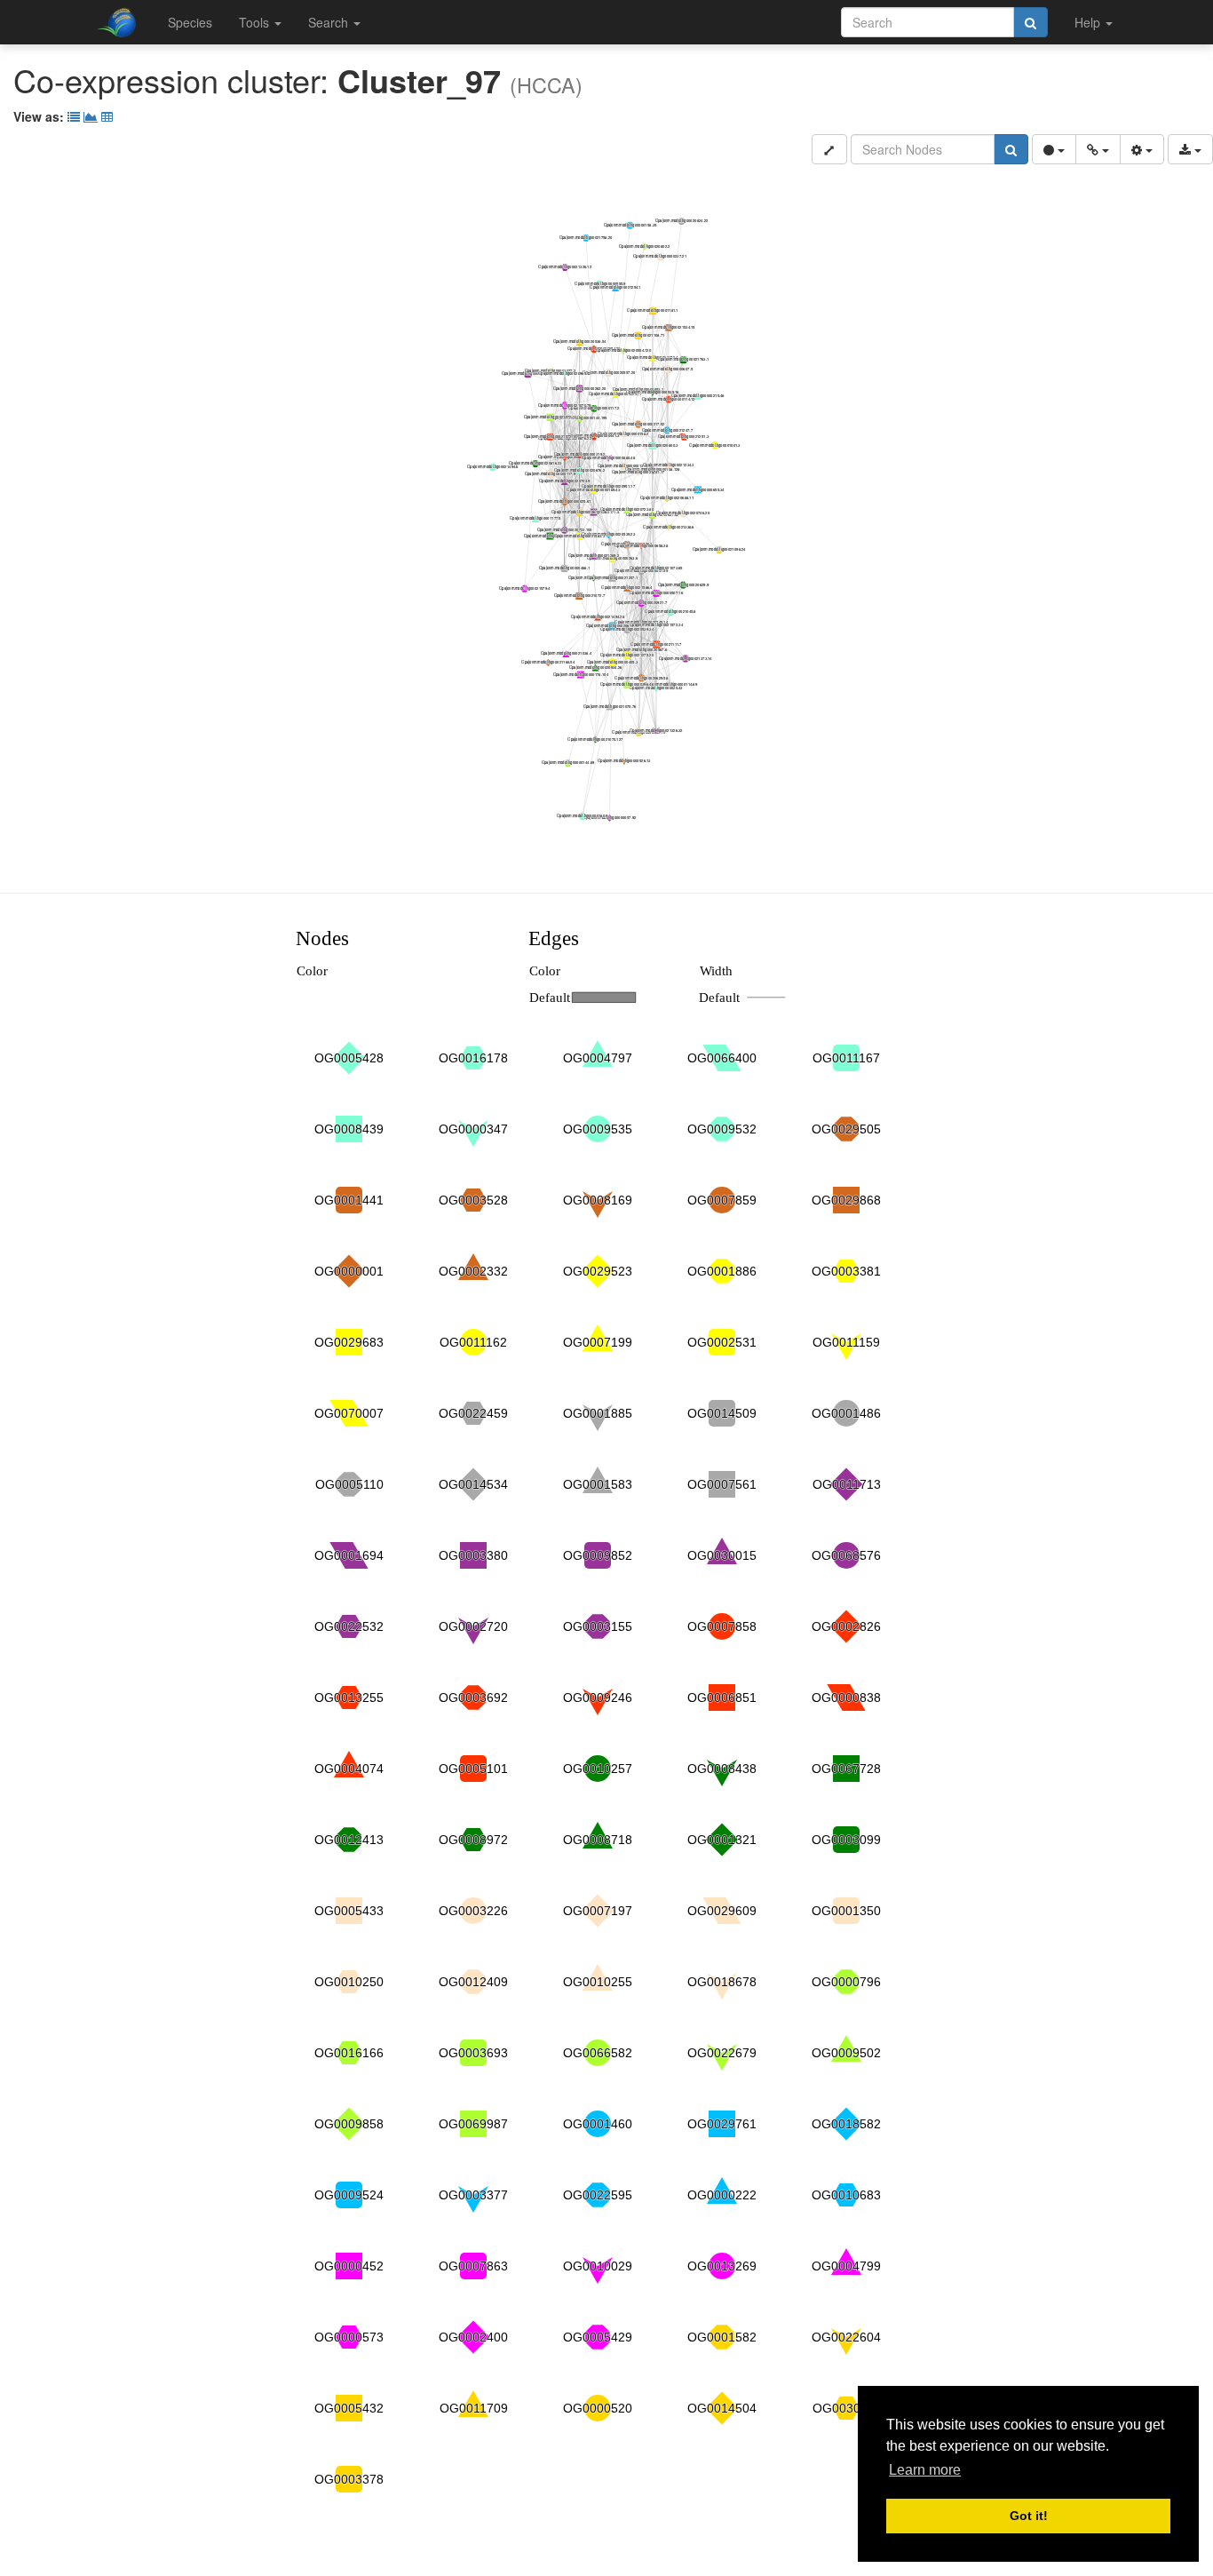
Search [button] (330, 22)
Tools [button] (256, 22)
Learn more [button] (925, 2470)
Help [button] (1089, 22)
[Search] (1031, 22)
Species (190, 22)
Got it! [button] (1029, 2516)
